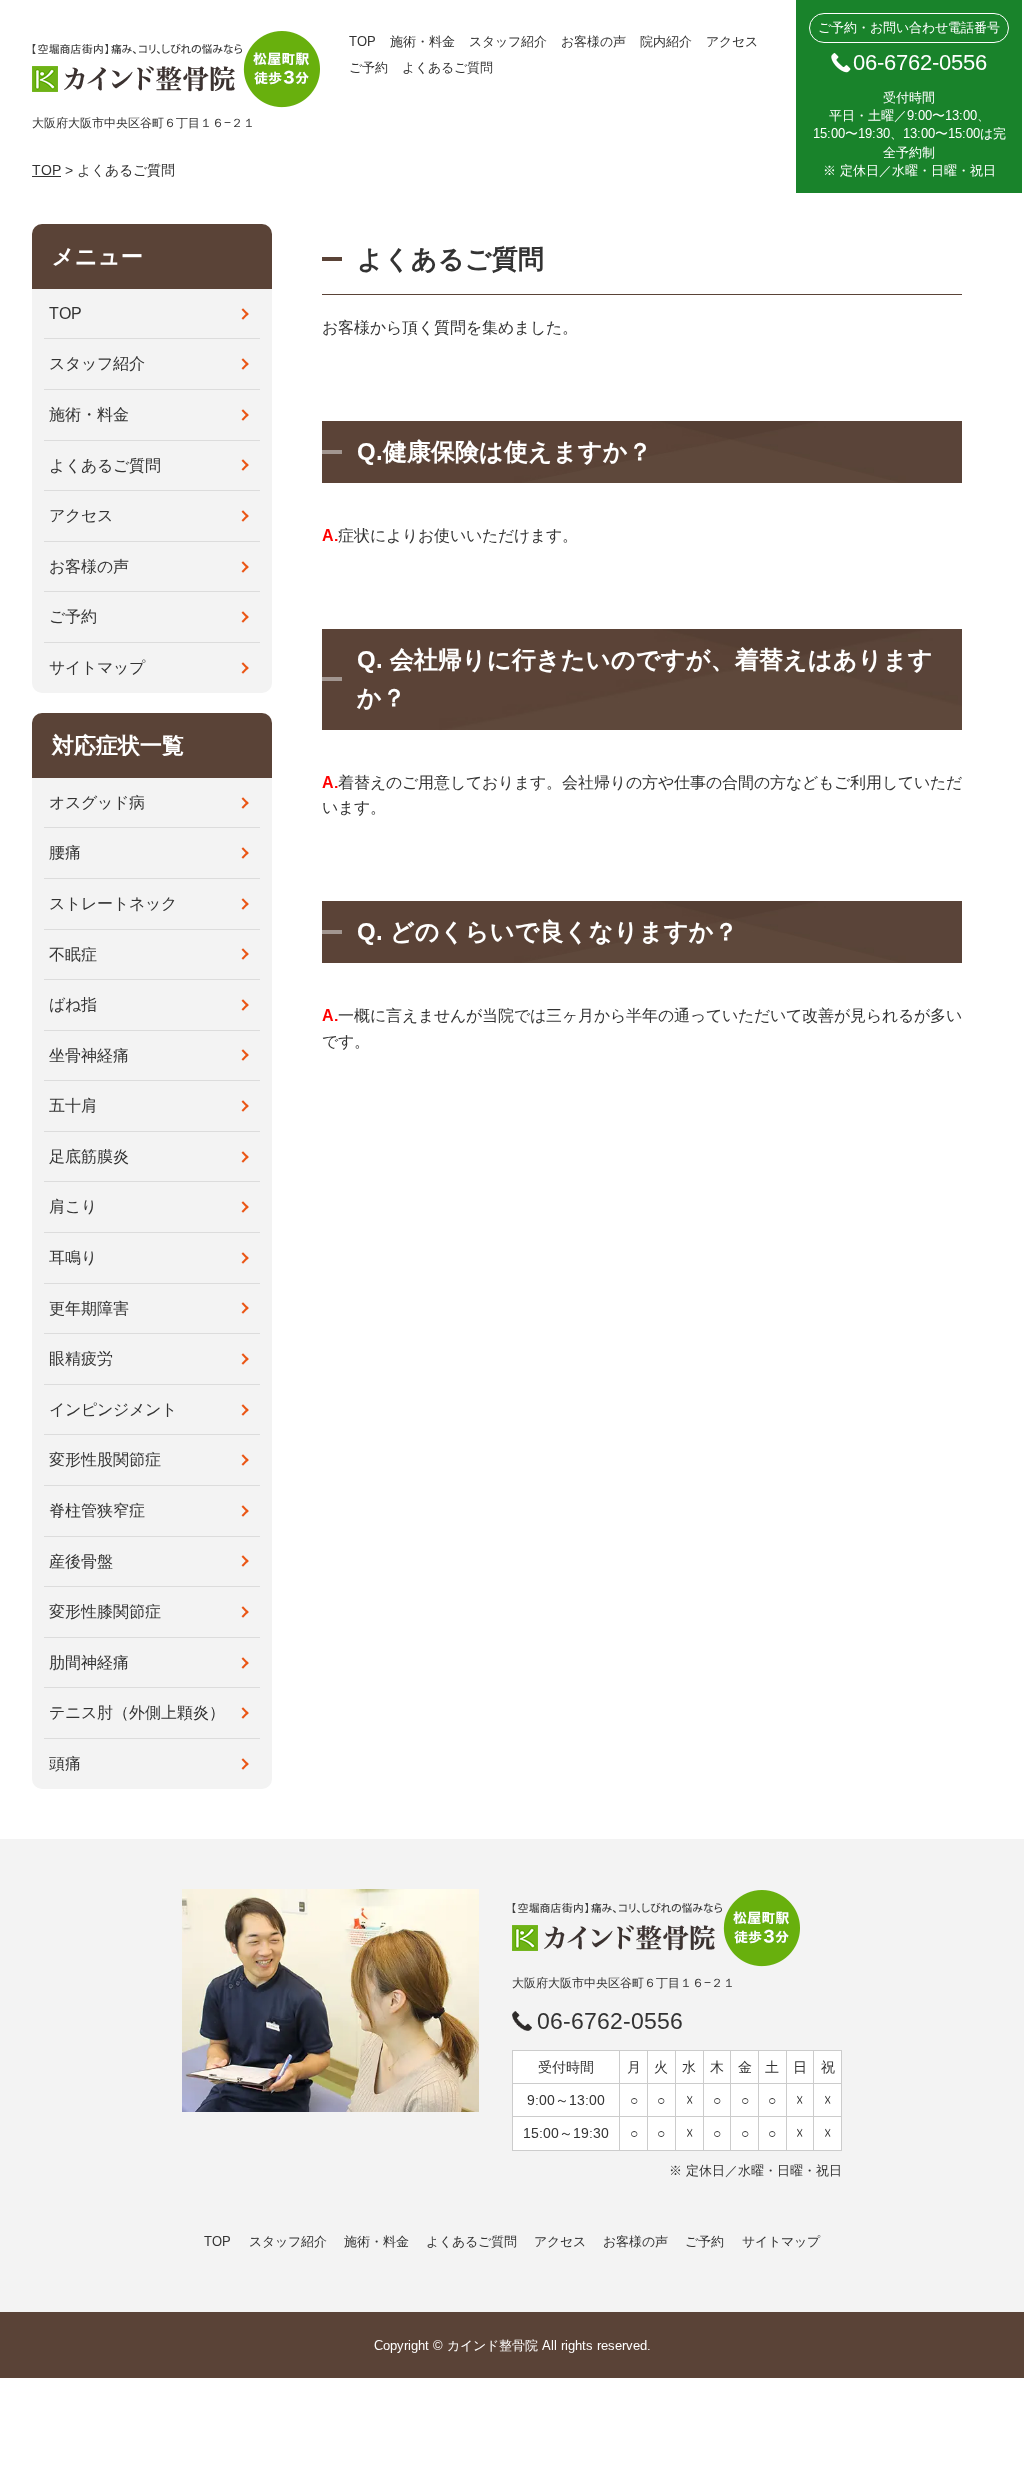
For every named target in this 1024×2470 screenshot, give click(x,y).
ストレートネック (113, 903)
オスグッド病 (97, 802)
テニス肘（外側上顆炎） (137, 1712)
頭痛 (65, 1763)
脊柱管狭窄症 (97, 1510)
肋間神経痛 (89, 1662)
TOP (362, 41)
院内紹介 (666, 41)
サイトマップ (97, 667)
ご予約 (368, 67)
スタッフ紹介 (508, 41)
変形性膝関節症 (105, 1611)
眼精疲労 (81, 1358)
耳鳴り (73, 1257)
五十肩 (73, 1105)
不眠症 (73, 954)
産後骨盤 (81, 1561)
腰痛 (65, 852)
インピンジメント (113, 1409)
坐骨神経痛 (89, 1055)
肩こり (73, 1206)
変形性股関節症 (105, 1459)
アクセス (732, 41)
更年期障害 (89, 1308)
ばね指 (73, 1004)
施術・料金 (422, 41)
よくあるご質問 (447, 67)
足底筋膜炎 (89, 1156)
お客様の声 (593, 41)
